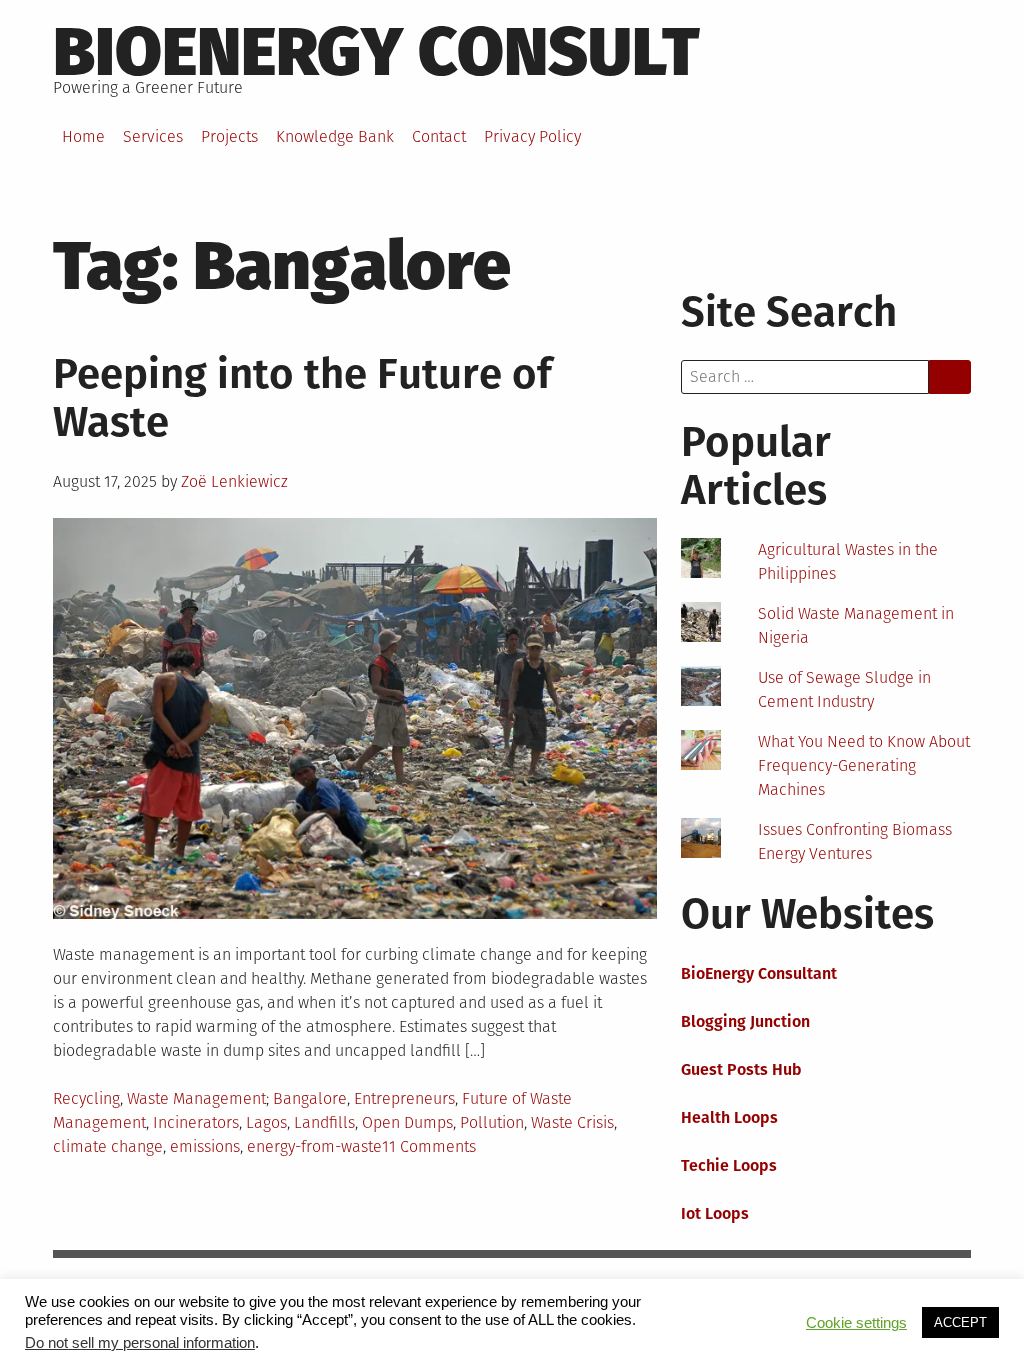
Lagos (266, 1122)
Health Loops (729, 1117)
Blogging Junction (745, 1021)
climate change (108, 1146)
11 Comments (429, 1146)
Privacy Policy (532, 136)
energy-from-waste (314, 1146)
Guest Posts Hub (741, 1069)
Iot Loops (715, 1213)
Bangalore (310, 1098)
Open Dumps (407, 1122)
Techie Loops (729, 1165)
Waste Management (196, 1098)
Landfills (324, 1122)
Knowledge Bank (335, 136)
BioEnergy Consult (376, 52)
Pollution (492, 1122)
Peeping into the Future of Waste (302, 398)
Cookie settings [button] (856, 1323)
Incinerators (196, 1122)
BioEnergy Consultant (759, 973)
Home (83, 136)
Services (153, 136)
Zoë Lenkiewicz (234, 481)
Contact (439, 136)
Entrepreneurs (404, 1098)
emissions (205, 1146)
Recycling (86, 1098)
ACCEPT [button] (960, 1322)
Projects (229, 136)
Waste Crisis (572, 1122)
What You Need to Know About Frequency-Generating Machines (864, 765)
